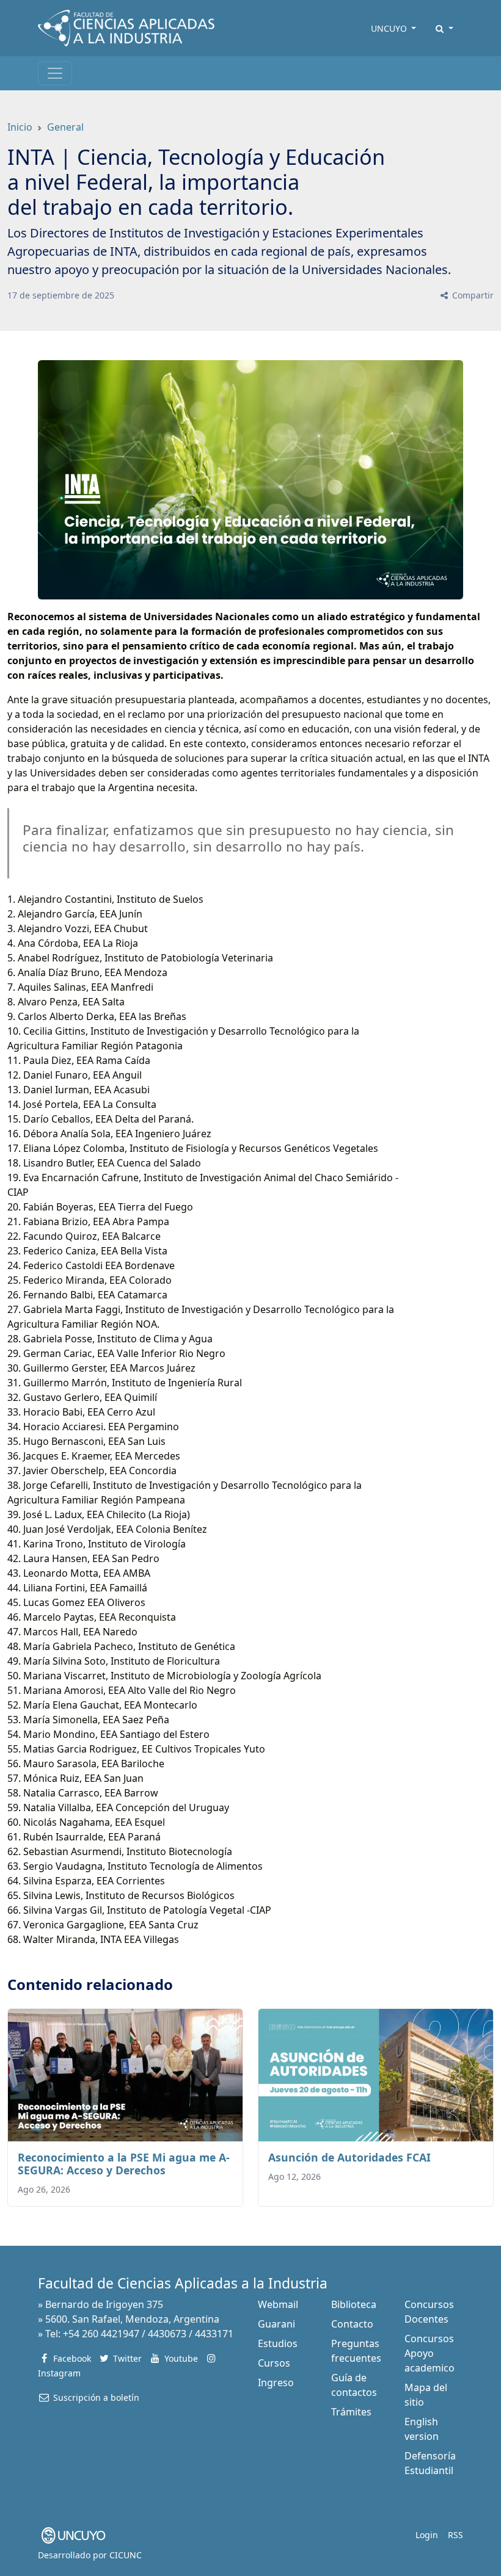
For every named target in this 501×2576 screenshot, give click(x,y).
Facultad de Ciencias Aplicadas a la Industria (183, 2283)
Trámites (351, 2412)
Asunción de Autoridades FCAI (349, 2157)
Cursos (274, 2363)
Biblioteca (354, 2304)
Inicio (20, 127)
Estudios (278, 2343)
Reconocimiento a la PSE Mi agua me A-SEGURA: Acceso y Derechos (124, 2164)
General (65, 127)
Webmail (278, 2304)
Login (427, 2535)
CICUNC (126, 2555)
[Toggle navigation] (55, 73)
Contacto (352, 2324)
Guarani (276, 2324)
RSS (455, 2535)
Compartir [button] (472, 295)
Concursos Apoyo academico (430, 2353)
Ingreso (276, 2382)
